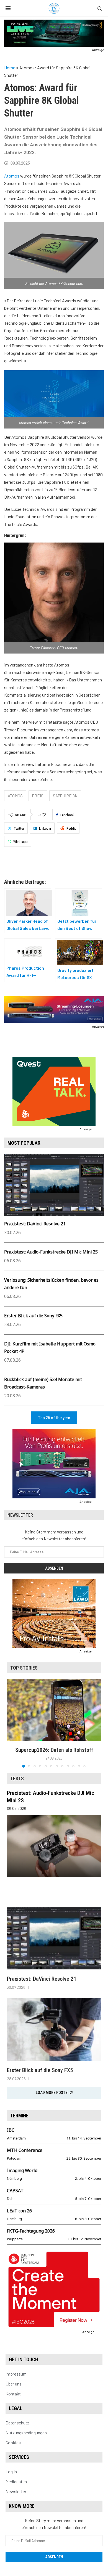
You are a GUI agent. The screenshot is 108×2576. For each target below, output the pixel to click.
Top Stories (24, 1668)
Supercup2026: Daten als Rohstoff (54, 1750)
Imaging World (22, 2170)
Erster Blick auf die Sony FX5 (33, 1316)
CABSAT (15, 2191)
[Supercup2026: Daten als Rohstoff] (54, 1710)
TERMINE (19, 2116)
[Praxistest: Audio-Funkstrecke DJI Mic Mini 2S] (54, 1846)
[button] (12, 1723)
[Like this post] (44, 815)
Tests (17, 1778)
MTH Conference (25, 2150)
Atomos (12, 176)
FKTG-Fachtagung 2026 (31, 2231)
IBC (11, 2130)
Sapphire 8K (65, 796)
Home (10, 68)
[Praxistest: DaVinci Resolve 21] (54, 1938)
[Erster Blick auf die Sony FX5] (54, 2029)
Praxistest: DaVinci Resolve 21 (35, 1224)
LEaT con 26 (19, 2211)
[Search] (100, 9)
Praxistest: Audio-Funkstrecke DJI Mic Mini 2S (51, 1252)
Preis (38, 796)
